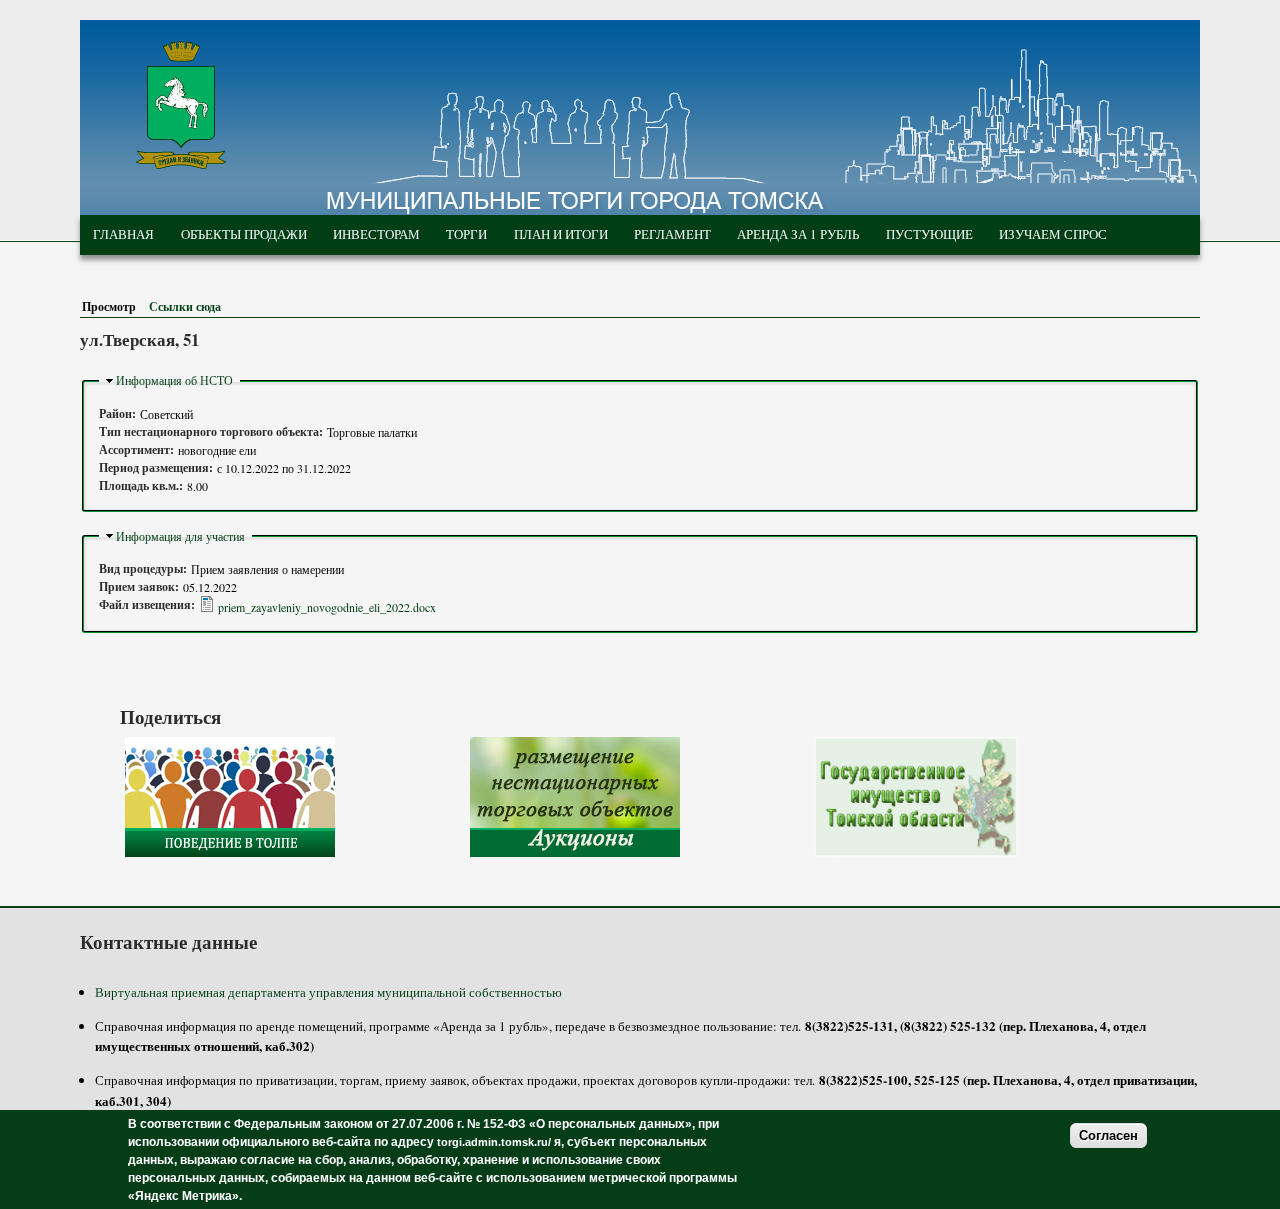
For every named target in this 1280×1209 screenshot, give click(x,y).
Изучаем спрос (1053, 234)
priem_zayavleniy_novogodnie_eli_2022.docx (327, 607)
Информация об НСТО (174, 380)
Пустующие (929, 234)
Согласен (1108, 1135)
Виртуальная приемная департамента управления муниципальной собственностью (328, 992)
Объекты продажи (244, 234)
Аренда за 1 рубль (798, 234)
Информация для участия (180, 536)
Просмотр (113, 306)
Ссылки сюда (185, 306)
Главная (123, 234)
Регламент (672, 234)
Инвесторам (376, 234)
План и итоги (561, 234)
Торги (466, 234)
